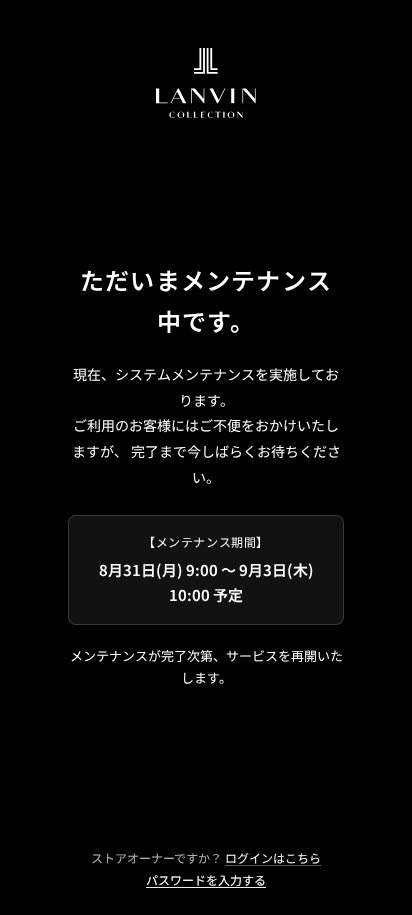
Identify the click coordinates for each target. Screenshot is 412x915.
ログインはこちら (273, 857)
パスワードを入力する (206, 879)
